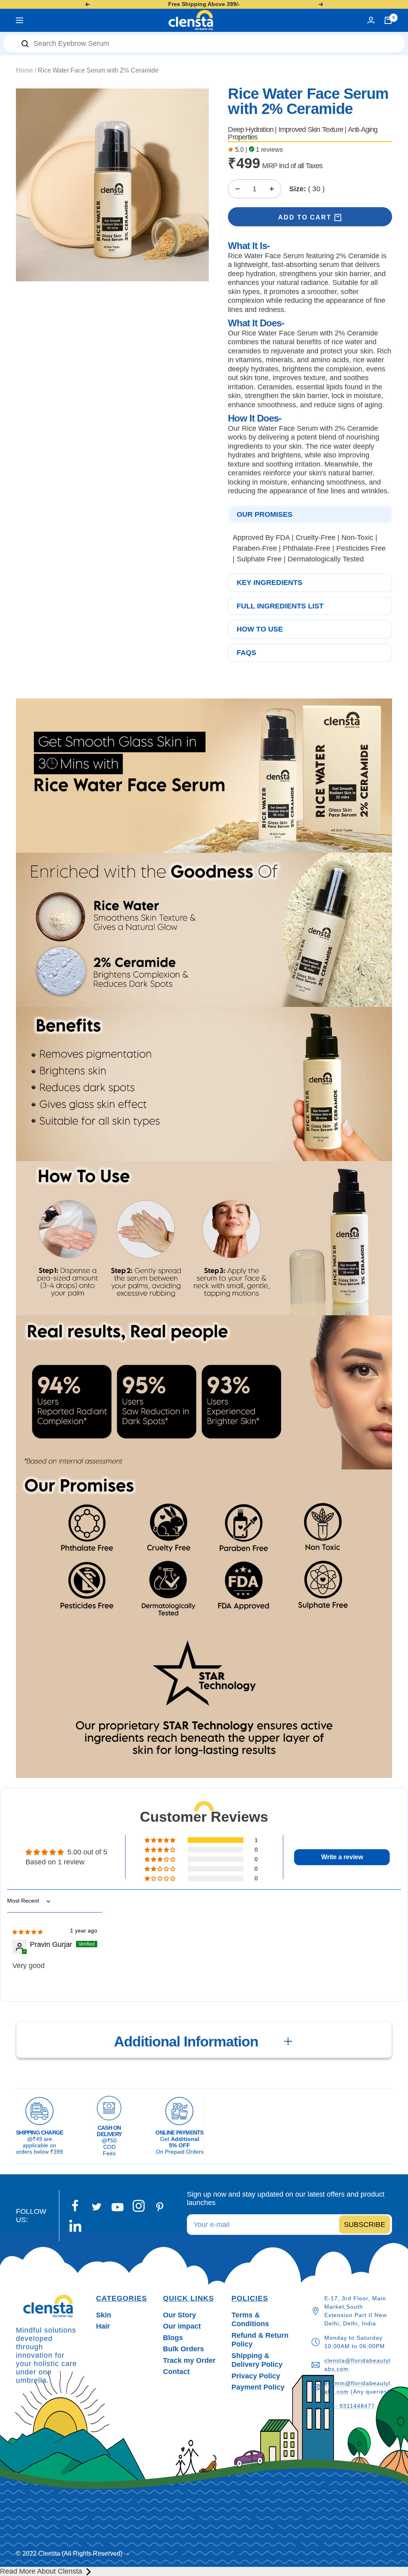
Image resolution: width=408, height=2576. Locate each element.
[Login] (371, 20)
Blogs (173, 2338)
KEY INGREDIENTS (270, 583)
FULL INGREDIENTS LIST (280, 606)
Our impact (182, 2326)
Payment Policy (258, 2387)
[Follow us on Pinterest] (160, 2207)
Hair (103, 2326)
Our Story (179, 2315)
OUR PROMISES (265, 514)
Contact (176, 2372)
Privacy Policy (256, 2376)
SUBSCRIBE (365, 2224)
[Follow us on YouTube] (118, 2207)
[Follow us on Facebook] (76, 2206)
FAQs (246, 653)
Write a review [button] (342, 1857)
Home (25, 70)
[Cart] (388, 20)
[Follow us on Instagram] (139, 2206)
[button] (161, 1840)
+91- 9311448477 (350, 2406)
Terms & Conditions (250, 2320)
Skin (104, 2315)
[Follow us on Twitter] (97, 2207)
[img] (27, 1931)
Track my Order (189, 2360)
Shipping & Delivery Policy (257, 2360)
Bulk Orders (183, 2349)
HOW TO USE (260, 629)
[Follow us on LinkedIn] (76, 2226)
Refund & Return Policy (260, 2340)
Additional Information (186, 2041)
